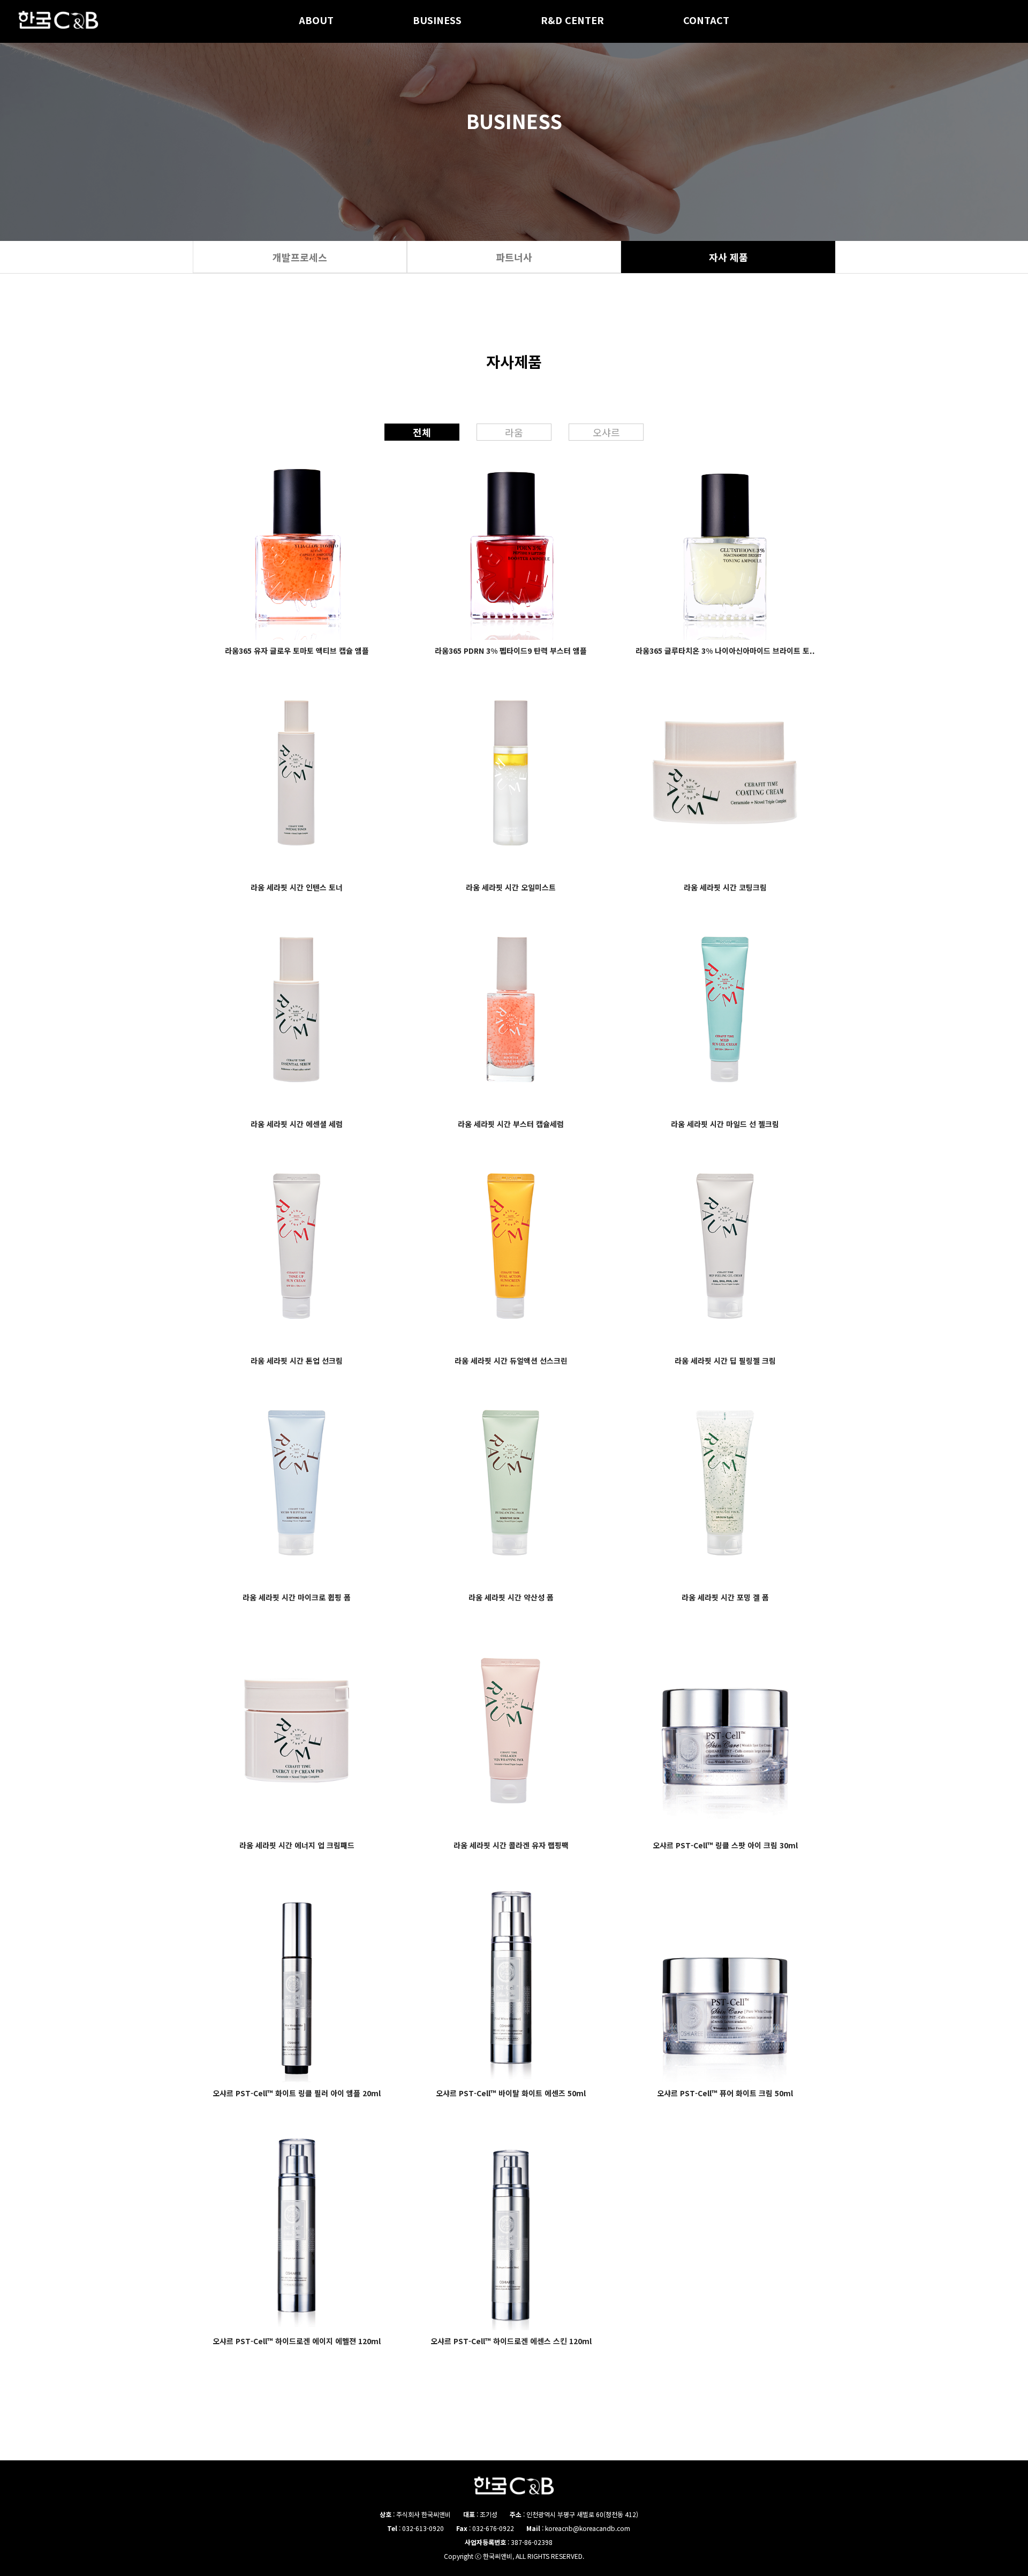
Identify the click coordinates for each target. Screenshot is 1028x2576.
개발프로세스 (300, 257)
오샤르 (606, 432)
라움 (514, 432)
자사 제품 (728, 257)
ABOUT (316, 21)
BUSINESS (437, 21)
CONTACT (706, 21)
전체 (422, 432)
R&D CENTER (572, 21)
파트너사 (514, 257)
